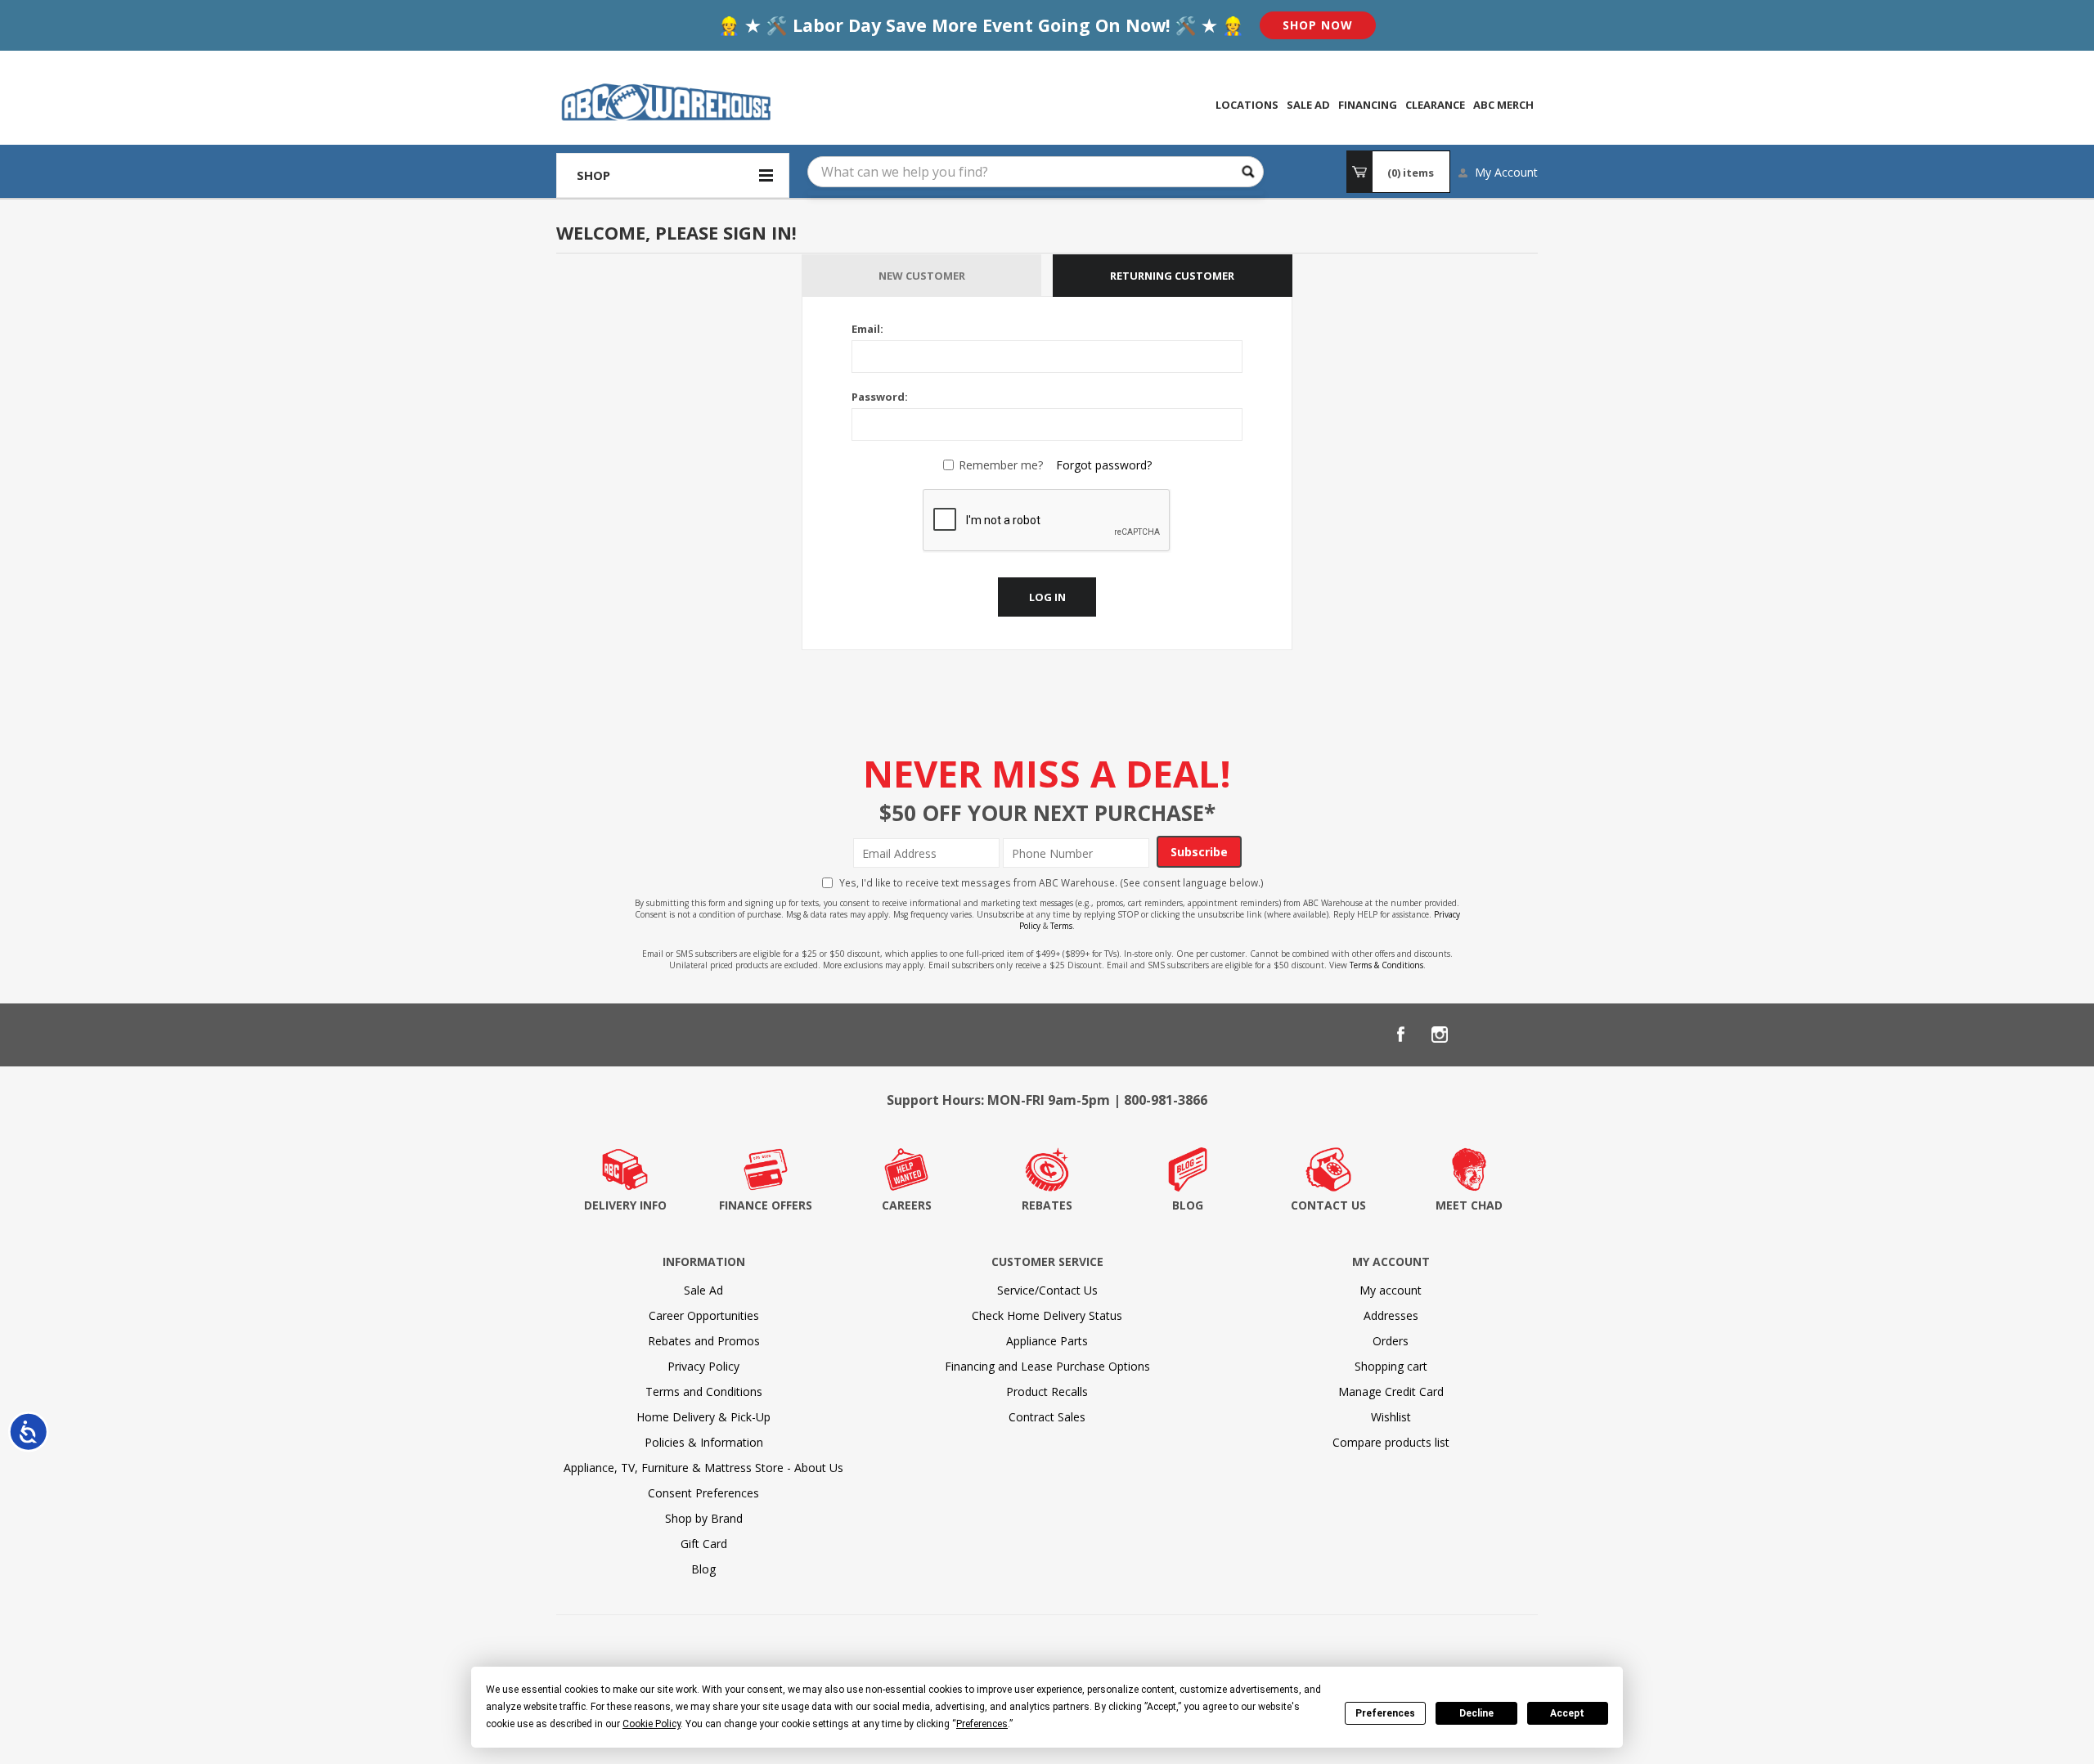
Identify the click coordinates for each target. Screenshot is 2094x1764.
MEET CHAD (1469, 1205)
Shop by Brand (704, 1518)
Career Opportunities (704, 1315)
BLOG (1188, 1205)
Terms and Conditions (704, 1391)
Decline (1476, 1713)
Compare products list (1391, 1442)
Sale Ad (703, 1290)
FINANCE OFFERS (766, 1205)
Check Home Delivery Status (1047, 1315)
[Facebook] (1400, 1035)
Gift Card (704, 1544)
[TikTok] (1518, 1035)
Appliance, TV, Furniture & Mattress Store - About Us (703, 1468)
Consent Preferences (703, 1493)
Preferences (1385, 1713)
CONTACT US (1328, 1205)
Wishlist (1391, 1417)
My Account (1506, 172)
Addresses (1391, 1315)
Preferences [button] (982, 1724)
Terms (1061, 926)
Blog (703, 1569)
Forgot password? (1104, 465)
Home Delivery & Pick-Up (703, 1417)
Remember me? (1001, 465)
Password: (880, 397)
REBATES (1047, 1205)
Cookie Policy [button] (652, 1724)
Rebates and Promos (704, 1341)
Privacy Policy (703, 1366)
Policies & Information (704, 1442)
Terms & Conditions (1386, 965)
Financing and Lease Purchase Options (1047, 1366)
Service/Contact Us (1047, 1290)
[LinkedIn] (1479, 1035)
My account (1391, 1290)
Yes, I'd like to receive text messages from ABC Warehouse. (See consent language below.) (1051, 882)
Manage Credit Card (1391, 1391)
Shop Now (1318, 25)
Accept (1567, 1713)
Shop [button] (593, 175)
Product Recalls (1047, 1391)
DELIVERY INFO (625, 1205)
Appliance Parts (1047, 1341)
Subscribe (1199, 852)
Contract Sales (1047, 1417)
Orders (1391, 1341)
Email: (867, 329)
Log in (1047, 597)
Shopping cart (1391, 1366)
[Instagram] (1440, 1035)
